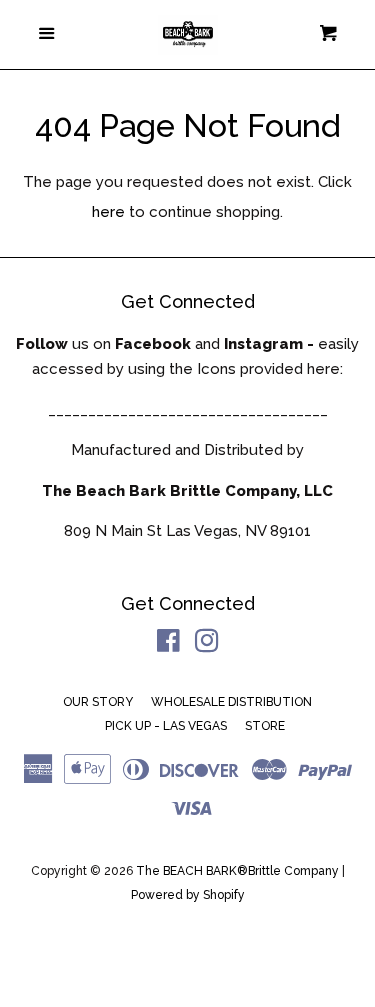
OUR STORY (98, 702)
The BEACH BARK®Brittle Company (237, 871)
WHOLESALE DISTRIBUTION (231, 702)
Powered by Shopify (188, 895)
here (108, 212)
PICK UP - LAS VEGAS (166, 726)
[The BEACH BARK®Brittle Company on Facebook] (168, 645)
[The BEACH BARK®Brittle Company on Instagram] (207, 645)
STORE (265, 726)
